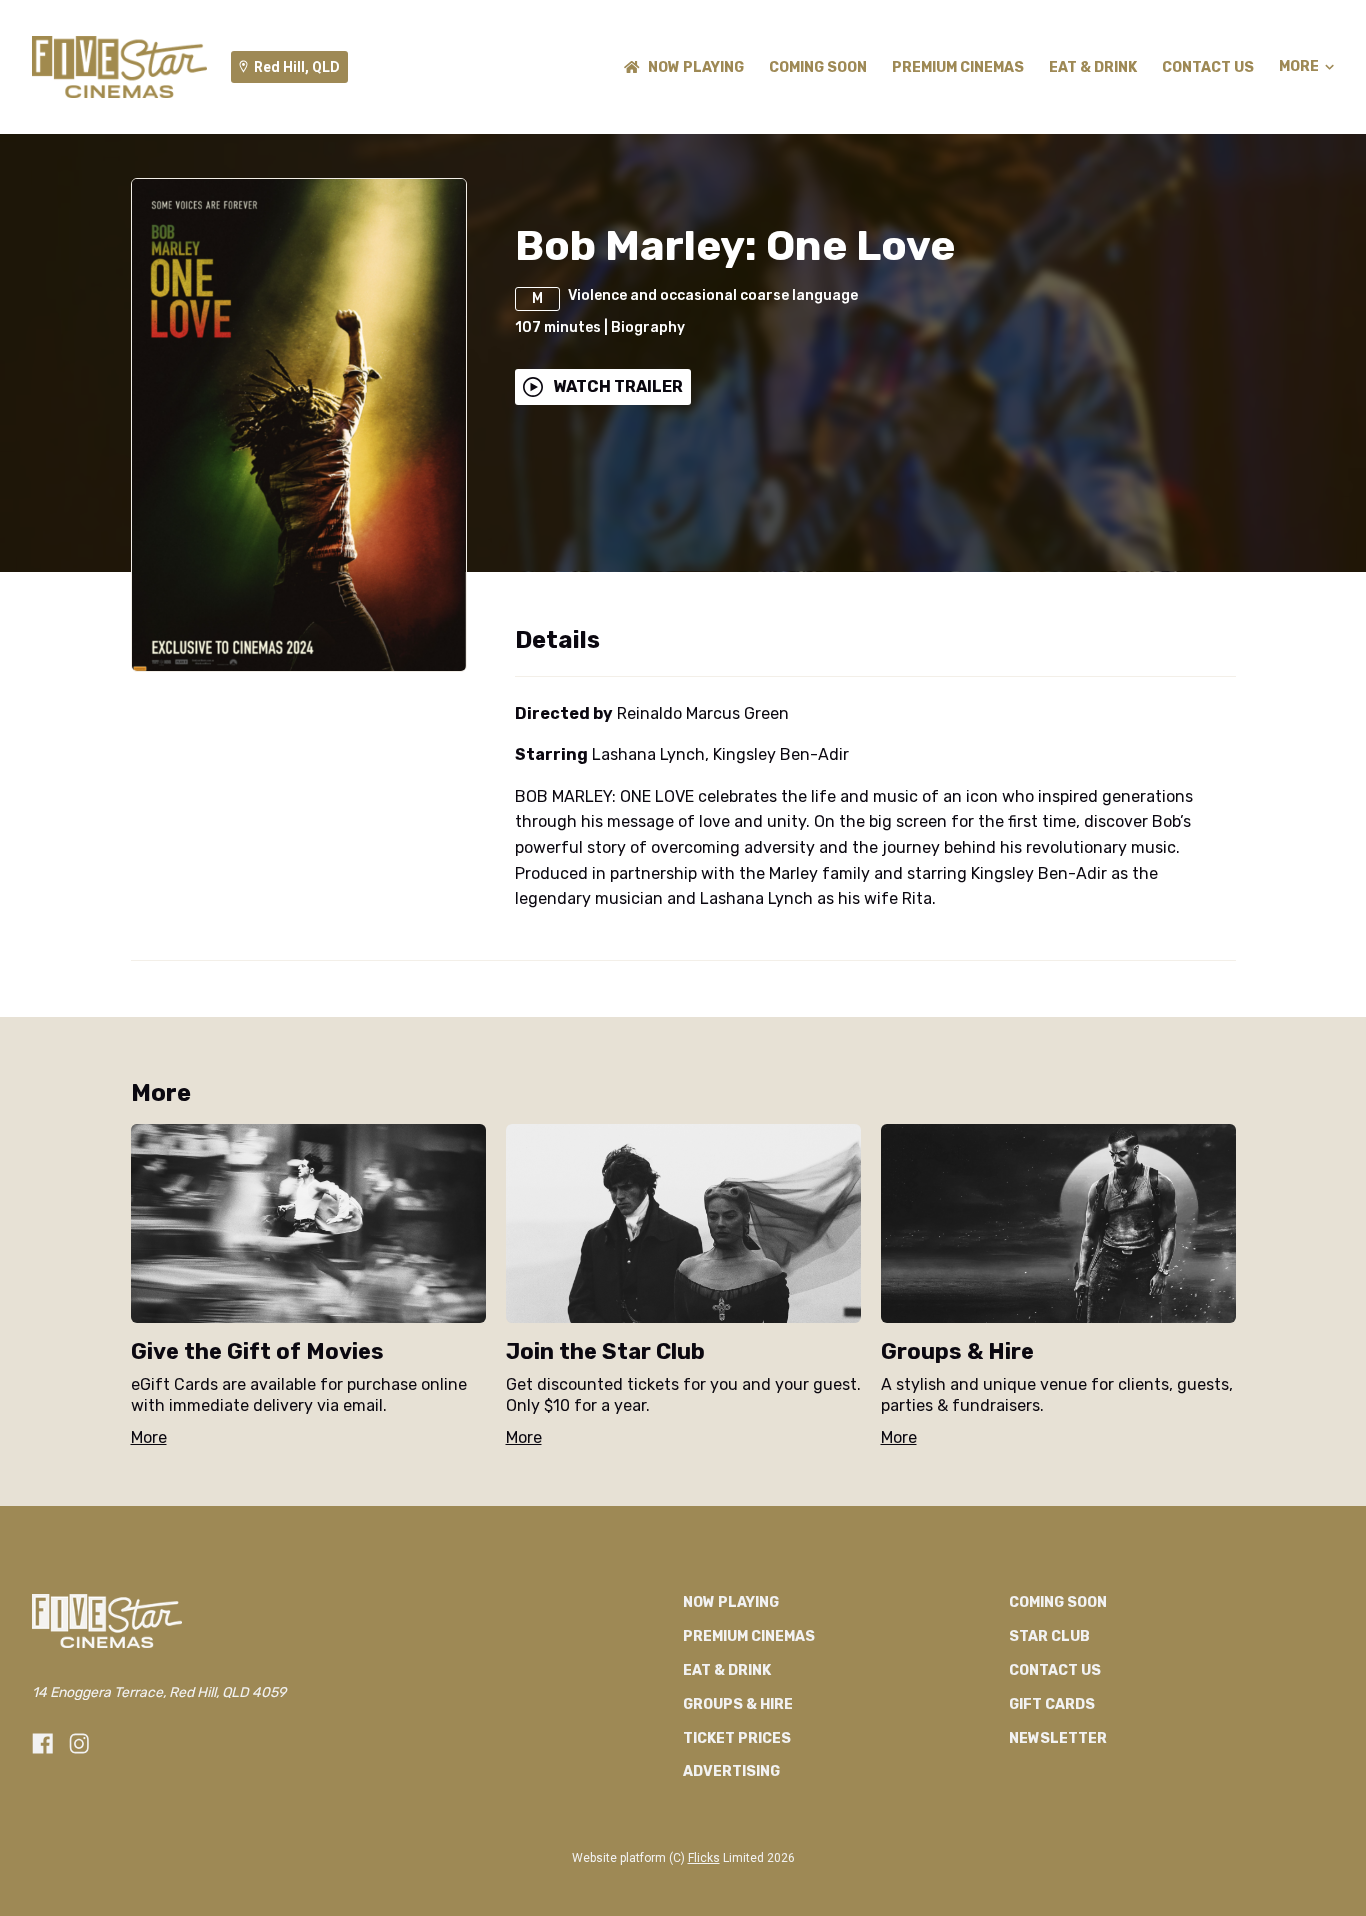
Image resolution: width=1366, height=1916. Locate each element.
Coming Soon (818, 67)
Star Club (1049, 1636)
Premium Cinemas (958, 67)
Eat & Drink (1093, 67)
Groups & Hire (738, 1704)
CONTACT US (1208, 67)
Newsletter (1058, 1738)
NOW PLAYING (696, 67)
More (1299, 67)
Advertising (731, 1771)
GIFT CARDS (1052, 1704)
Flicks (704, 1858)
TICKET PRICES (737, 1738)
